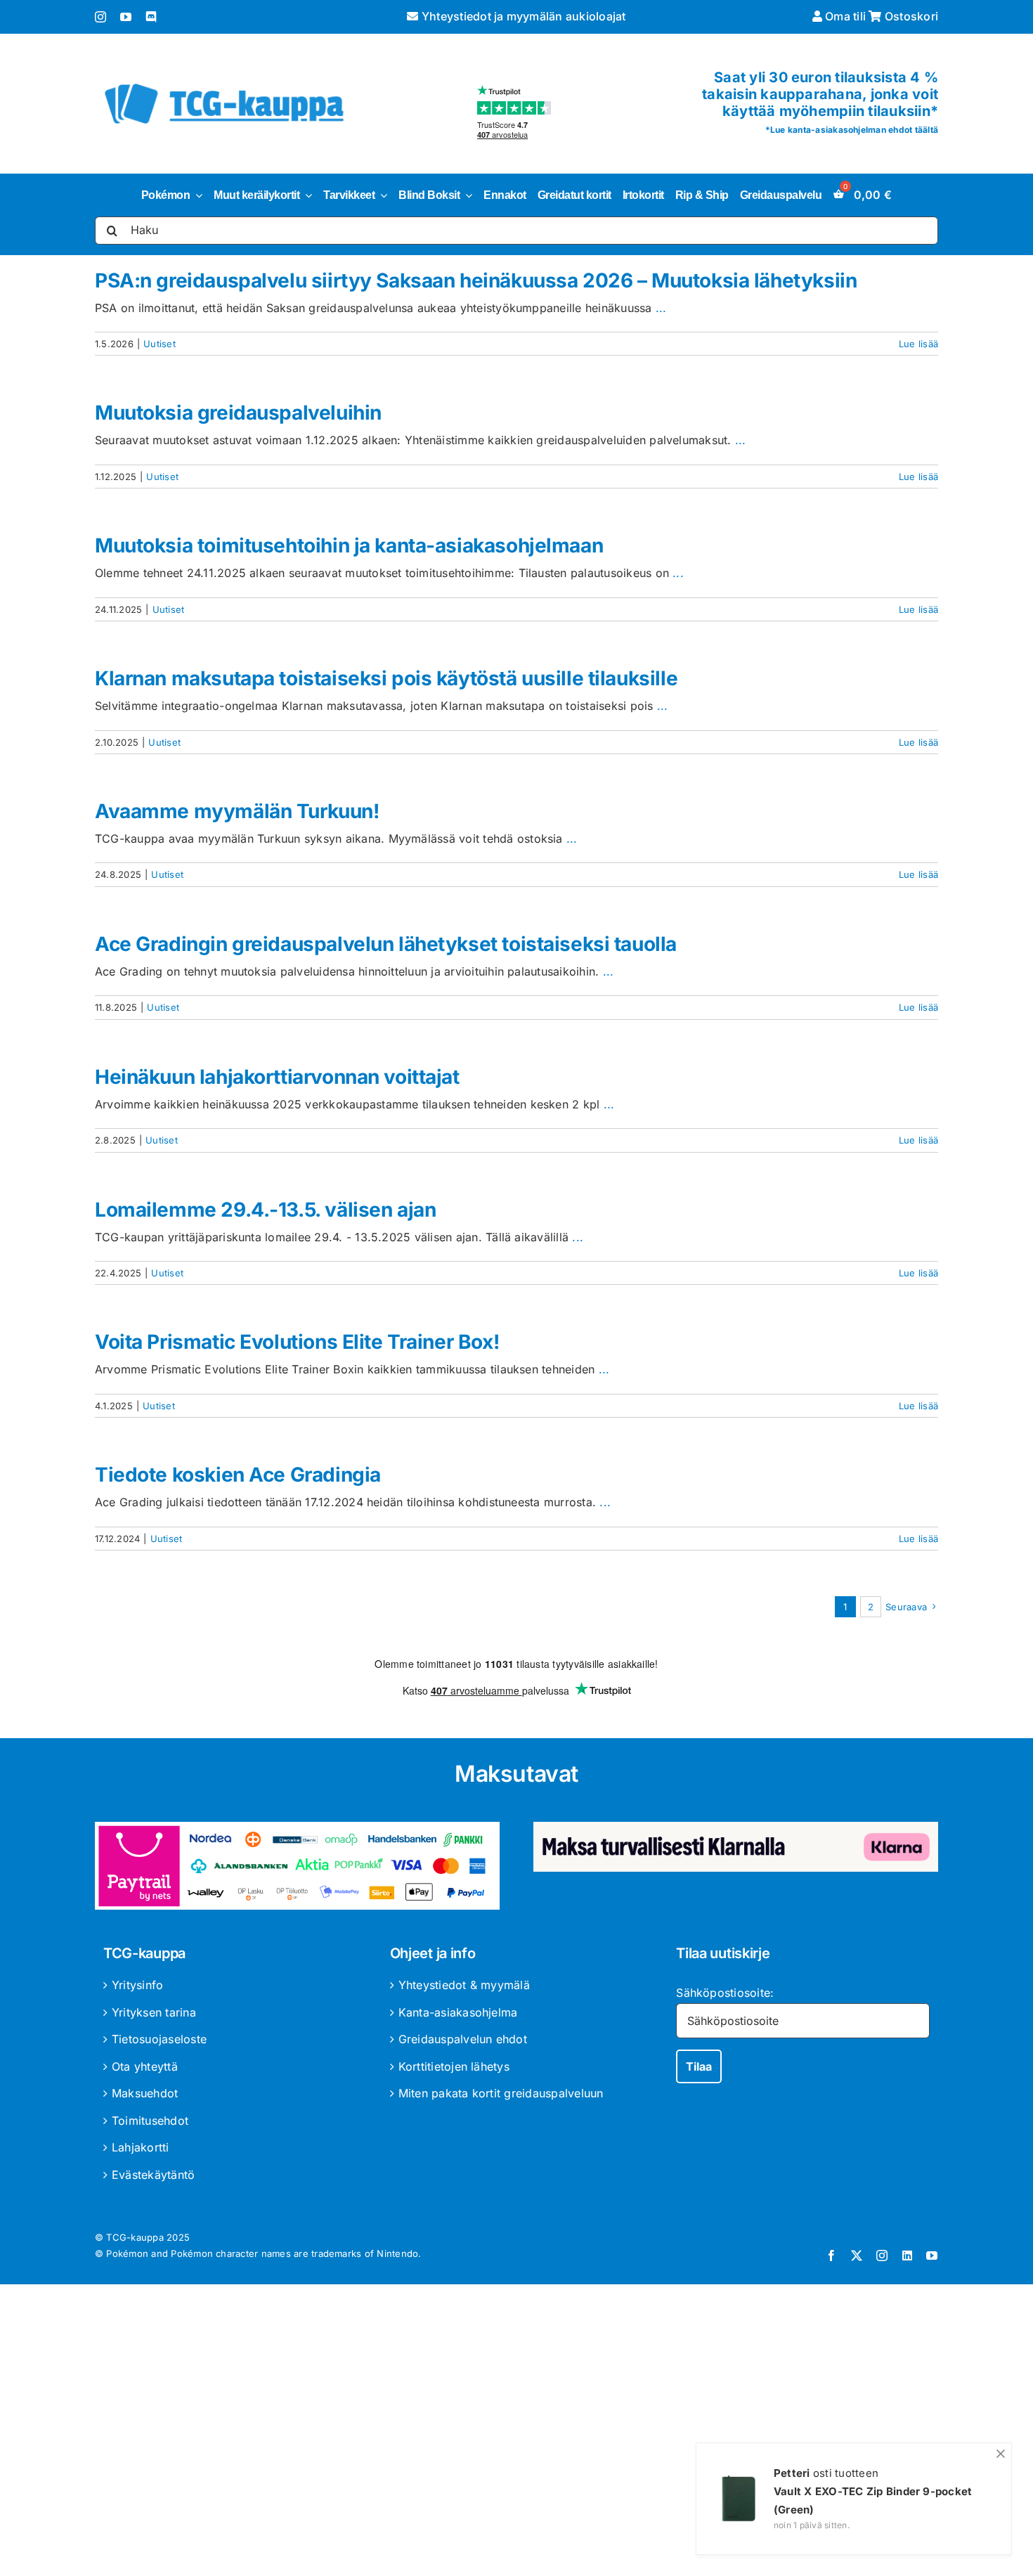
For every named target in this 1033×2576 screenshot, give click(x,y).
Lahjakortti (141, 2147)
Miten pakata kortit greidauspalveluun (501, 2093)
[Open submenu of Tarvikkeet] (381, 195)
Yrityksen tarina (154, 2012)
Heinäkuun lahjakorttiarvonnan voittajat (277, 1077)
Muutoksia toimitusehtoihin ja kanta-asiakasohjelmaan (349, 545)
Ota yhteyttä (145, 2066)
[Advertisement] (516, 2433)
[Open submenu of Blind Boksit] (466, 195)
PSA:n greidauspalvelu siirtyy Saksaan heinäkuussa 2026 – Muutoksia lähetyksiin (476, 280)
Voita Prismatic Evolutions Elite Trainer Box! (297, 1342)
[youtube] (126, 17)
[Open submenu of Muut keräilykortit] (306, 195)
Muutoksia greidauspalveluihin (238, 413)
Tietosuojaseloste (159, 2039)
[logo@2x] (224, 81)
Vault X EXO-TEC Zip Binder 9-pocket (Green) (873, 2500)
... (661, 308)
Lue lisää (918, 344)
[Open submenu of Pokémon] (196, 195)
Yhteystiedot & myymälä (464, 1985)
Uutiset (160, 344)
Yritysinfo (137, 1985)
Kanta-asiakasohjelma (458, 2012)
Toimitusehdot (150, 2121)
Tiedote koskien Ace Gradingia (238, 1475)
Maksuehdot (145, 2093)
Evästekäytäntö (153, 2175)
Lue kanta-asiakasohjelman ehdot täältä (854, 130)
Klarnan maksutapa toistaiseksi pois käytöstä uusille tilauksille (386, 678)
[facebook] (831, 2255)
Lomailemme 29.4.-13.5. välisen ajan (265, 1210)
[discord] (151, 17)
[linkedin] (907, 2255)
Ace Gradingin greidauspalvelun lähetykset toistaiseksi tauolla (386, 944)
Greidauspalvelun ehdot (463, 2039)
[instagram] (100, 17)
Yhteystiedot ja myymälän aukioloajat (522, 16)
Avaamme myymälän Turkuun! (237, 811)
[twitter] (857, 2255)
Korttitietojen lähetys (454, 2066)
